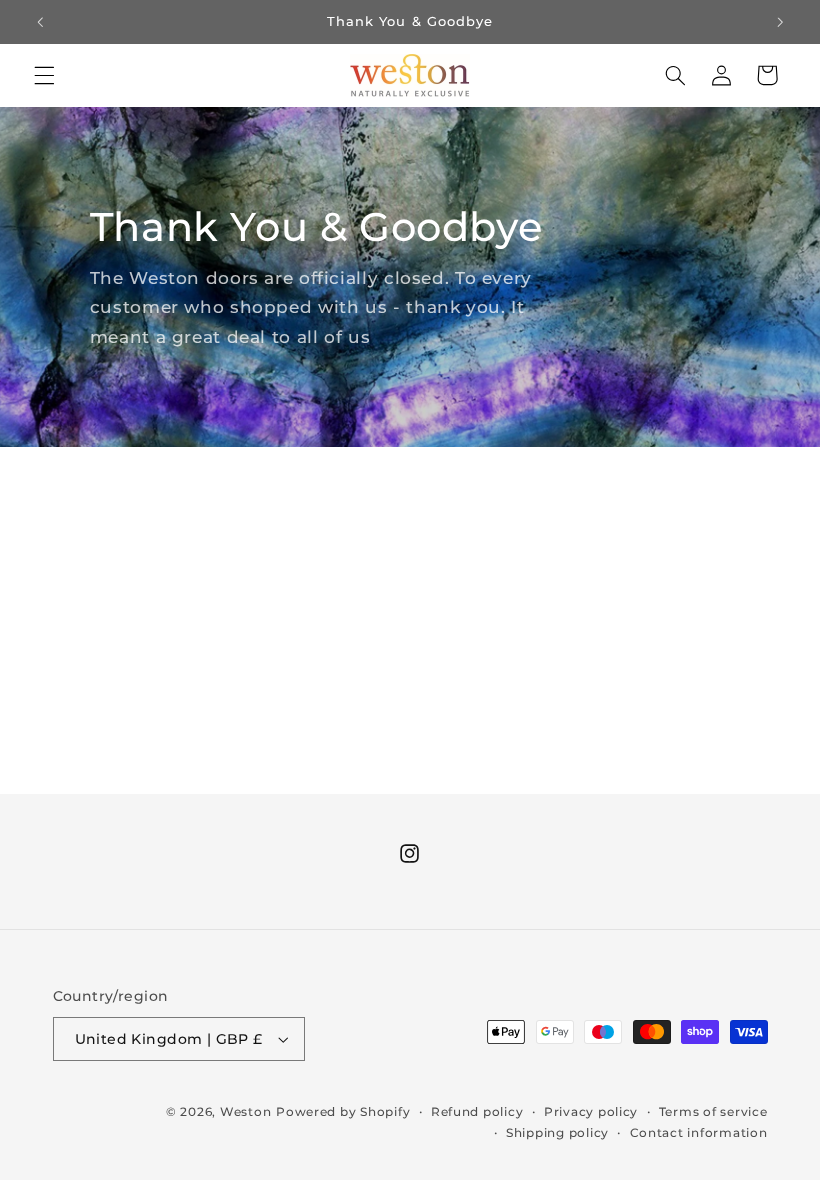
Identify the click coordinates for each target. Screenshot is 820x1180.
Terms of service (713, 1112)
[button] (44, 75)
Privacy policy (591, 1112)
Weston (245, 1112)
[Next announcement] (780, 22)
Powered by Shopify (343, 1112)
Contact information (699, 1133)
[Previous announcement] (40, 22)
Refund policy (477, 1112)
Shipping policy (557, 1133)
